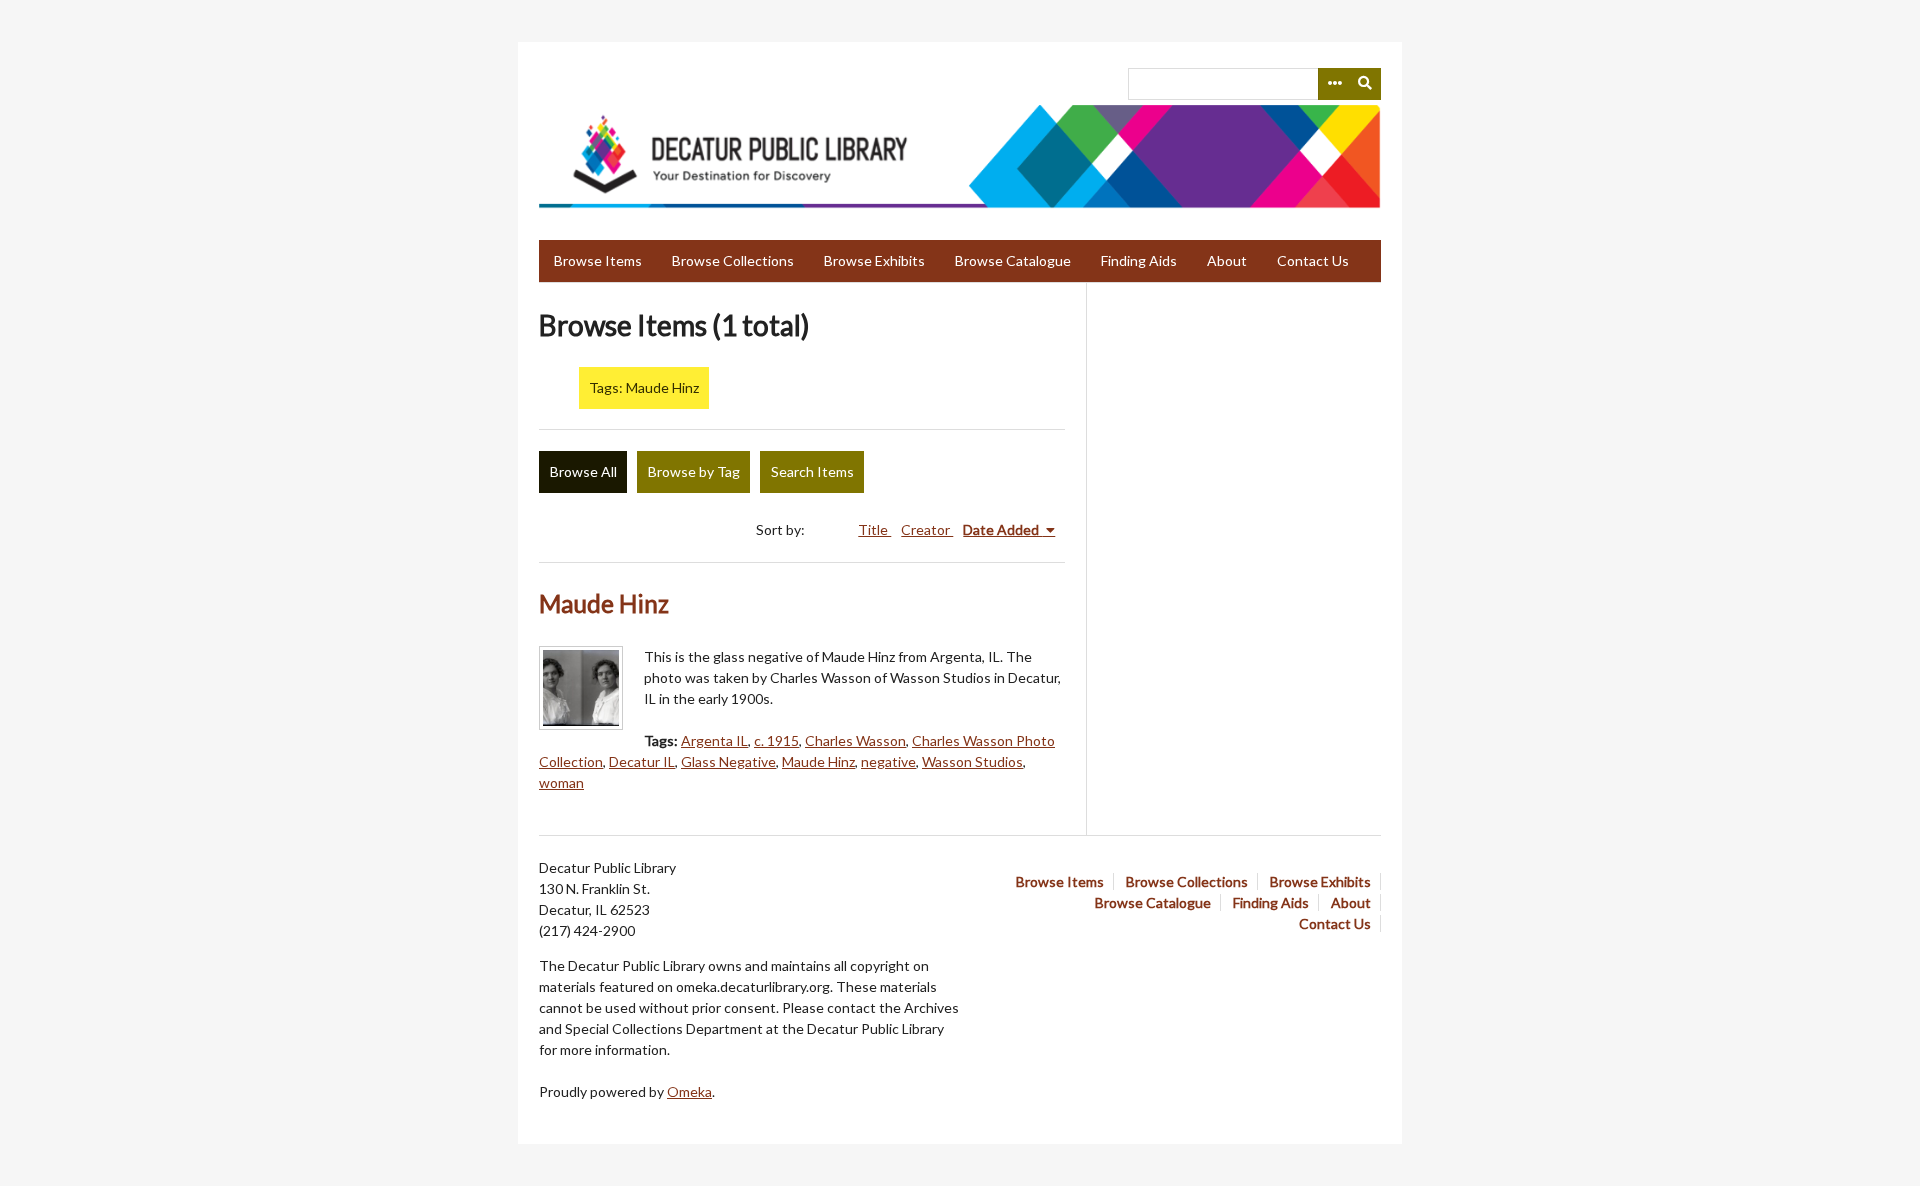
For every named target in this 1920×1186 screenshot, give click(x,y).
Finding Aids (1139, 260)
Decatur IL (642, 761)
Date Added (1002, 529)
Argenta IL (714, 740)
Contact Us (1313, 260)
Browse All (583, 471)
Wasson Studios (972, 761)
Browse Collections (733, 260)
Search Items (812, 471)
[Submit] (1366, 84)
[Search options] (1334, 84)
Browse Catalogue (1013, 260)
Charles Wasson (855, 740)
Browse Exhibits (874, 260)
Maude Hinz (604, 603)
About (1227, 260)
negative (888, 761)
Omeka (689, 1091)
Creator (927, 529)
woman (561, 782)
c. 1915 (776, 740)
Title (874, 529)
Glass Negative (728, 761)
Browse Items (598, 260)
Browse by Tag (694, 471)
